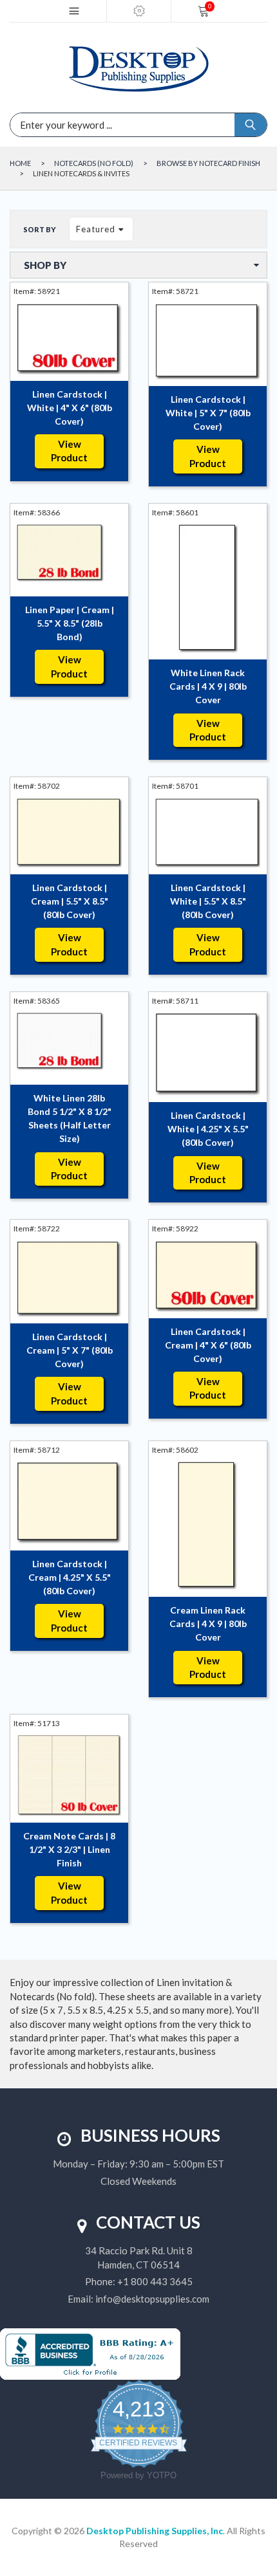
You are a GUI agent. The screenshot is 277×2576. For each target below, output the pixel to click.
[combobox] (81, 125)
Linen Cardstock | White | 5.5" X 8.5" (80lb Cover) (208, 901)
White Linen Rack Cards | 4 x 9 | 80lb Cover (208, 686)
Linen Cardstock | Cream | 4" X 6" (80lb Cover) (208, 1345)
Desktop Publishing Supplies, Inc (155, 2531)
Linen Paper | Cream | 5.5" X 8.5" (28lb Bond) (70, 623)
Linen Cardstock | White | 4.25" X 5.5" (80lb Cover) (208, 1129)
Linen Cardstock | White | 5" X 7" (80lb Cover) (208, 413)
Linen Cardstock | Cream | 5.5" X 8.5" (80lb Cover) (70, 901)
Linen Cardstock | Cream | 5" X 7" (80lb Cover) (70, 1350)
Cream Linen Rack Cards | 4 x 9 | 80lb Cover (208, 1624)
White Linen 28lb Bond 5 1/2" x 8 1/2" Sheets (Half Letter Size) (70, 1118)
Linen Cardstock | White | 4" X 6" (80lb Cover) (70, 408)
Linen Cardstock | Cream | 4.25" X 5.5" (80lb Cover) (70, 1577)
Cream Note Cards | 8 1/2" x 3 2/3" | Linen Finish (69, 1849)
